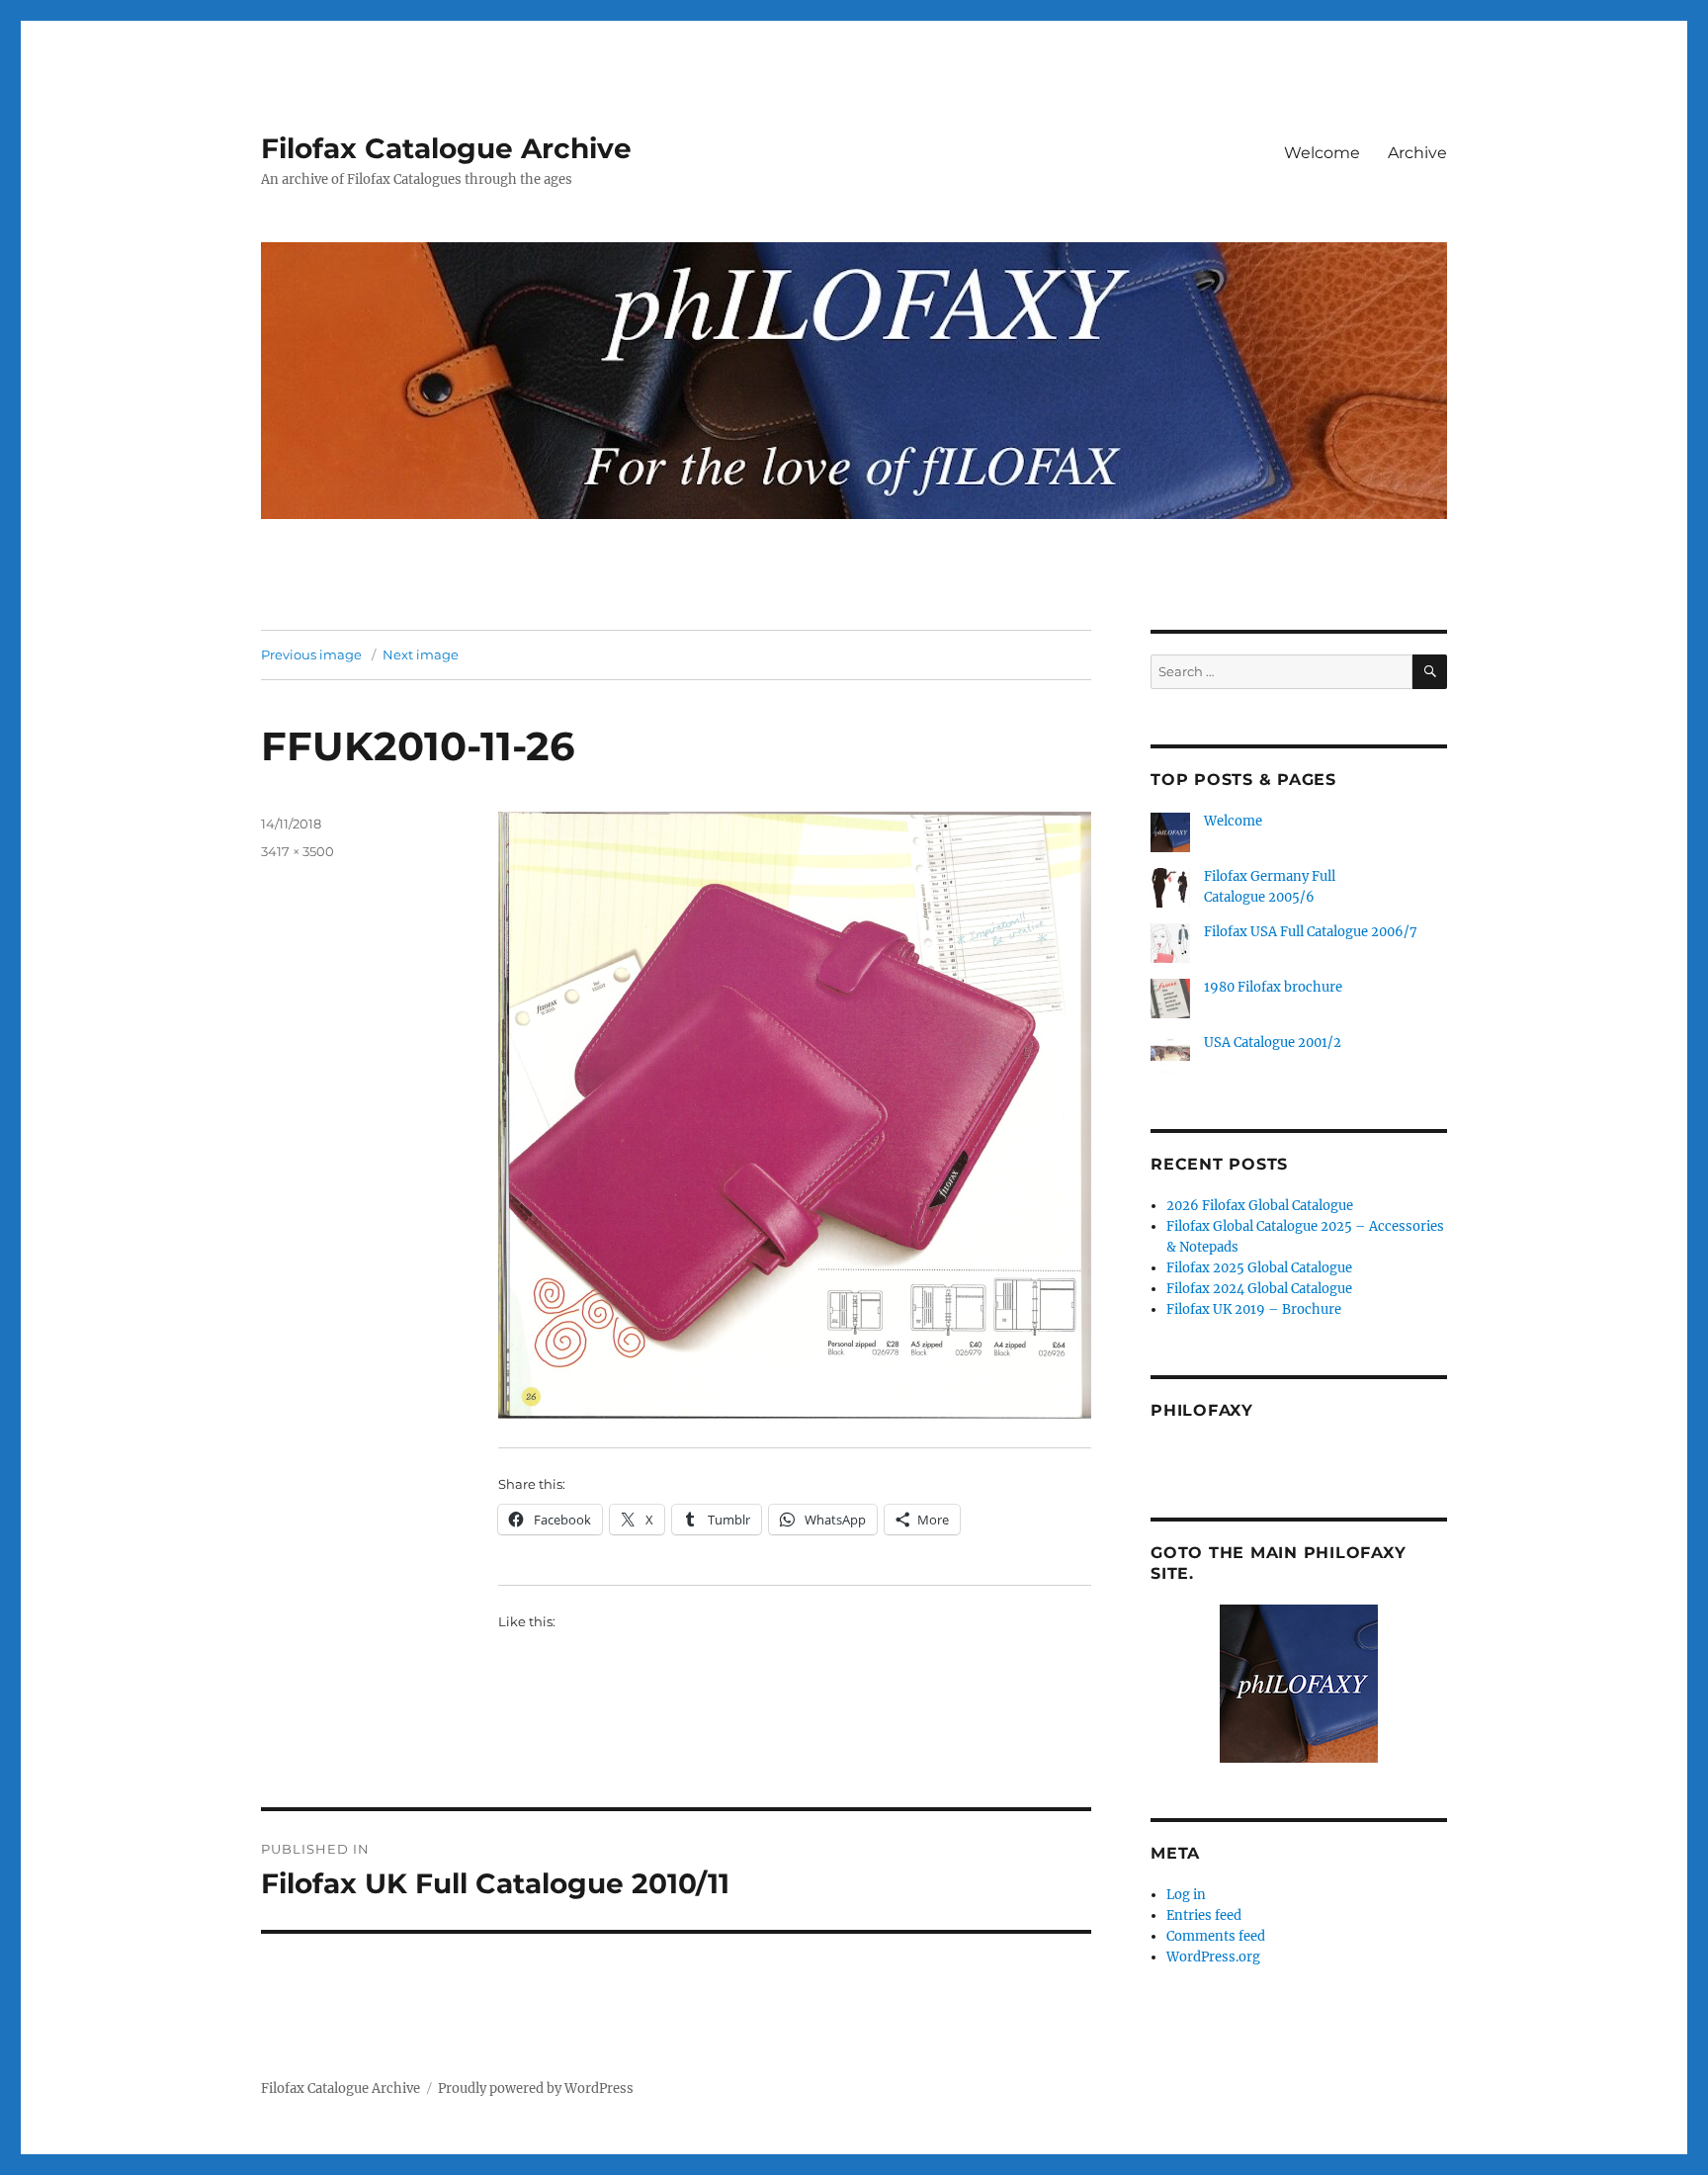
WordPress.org (1213, 1957)
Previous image (311, 654)
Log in (1186, 1895)
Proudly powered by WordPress (536, 2088)
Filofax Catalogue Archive (446, 148)
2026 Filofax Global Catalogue (1260, 1206)
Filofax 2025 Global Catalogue (1259, 1268)
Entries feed (1204, 1915)
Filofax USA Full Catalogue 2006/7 (1311, 932)
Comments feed (1216, 1936)
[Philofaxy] (1299, 1684)
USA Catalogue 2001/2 (1273, 1043)
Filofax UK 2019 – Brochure (1254, 1309)
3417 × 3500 (298, 851)
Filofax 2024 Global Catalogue (1259, 1289)
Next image (421, 654)
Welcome (1322, 153)
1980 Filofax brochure (1273, 987)
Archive (1417, 153)
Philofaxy (1202, 1410)
